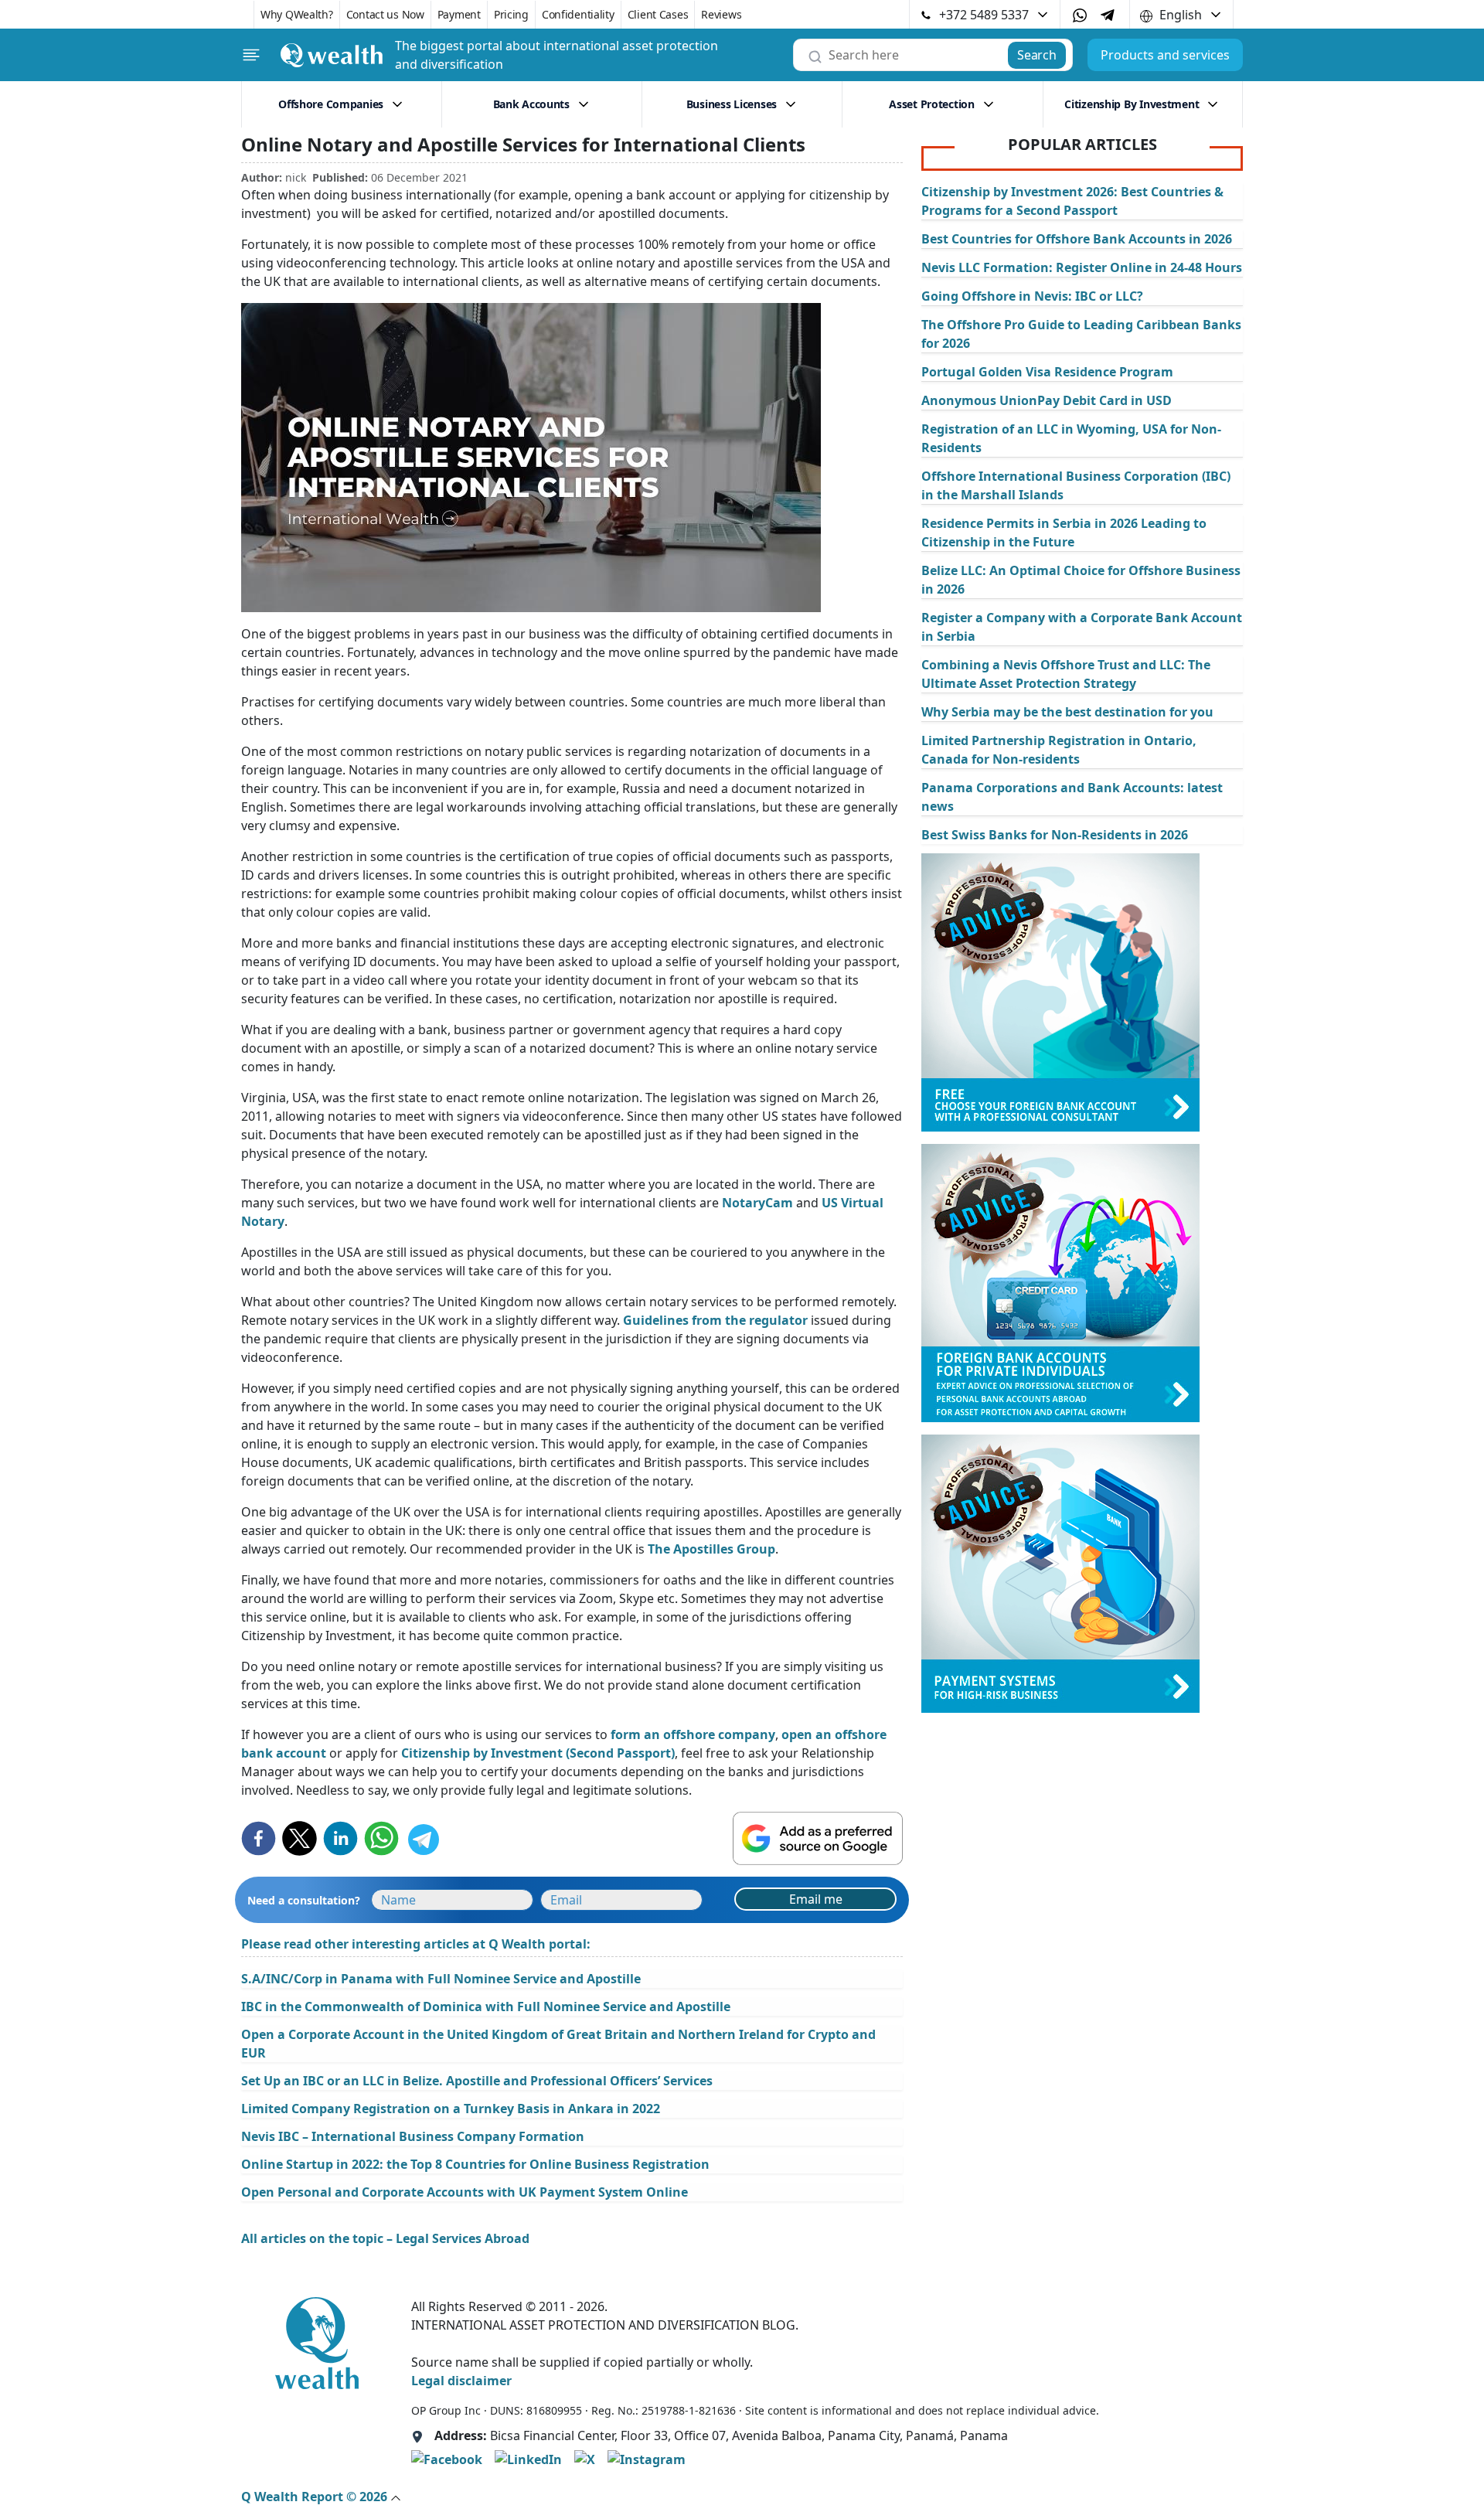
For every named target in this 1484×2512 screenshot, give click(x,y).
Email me (816, 1899)
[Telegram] (1108, 14)
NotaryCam (757, 1203)
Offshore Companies (331, 104)
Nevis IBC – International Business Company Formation (413, 2136)
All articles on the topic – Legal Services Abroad (385, 2238)
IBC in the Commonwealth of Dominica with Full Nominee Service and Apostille (486, 2007)
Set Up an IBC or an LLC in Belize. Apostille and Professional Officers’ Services (477, 2081)
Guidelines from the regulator (715, 1320)
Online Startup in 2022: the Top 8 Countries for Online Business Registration (475, 2164)
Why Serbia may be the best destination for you (1067, 712)
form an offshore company (693, 1734)
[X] (585, 2459)
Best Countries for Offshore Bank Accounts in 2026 (1077, 239)
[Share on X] (300, 1838)
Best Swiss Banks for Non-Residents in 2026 (1055, 835)
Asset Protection (932, 104)
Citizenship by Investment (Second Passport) (538, 1753)
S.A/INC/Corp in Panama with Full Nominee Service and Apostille (441, 1979)
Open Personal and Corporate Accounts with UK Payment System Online (465, 2192)
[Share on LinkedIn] (340, 1838)
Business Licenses (732, 104)
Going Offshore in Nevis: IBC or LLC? (1032, 296)
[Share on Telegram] (422, 1838)
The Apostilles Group (711, 1549)
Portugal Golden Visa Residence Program (1047, 372)
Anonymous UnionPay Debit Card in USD (1047, 400)
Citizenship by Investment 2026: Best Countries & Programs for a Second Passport (1072, 201)
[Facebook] (447, 2459)
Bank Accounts (531, 104)
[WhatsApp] (1080, 15)
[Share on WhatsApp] (381, 1838)
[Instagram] (647, 2459)
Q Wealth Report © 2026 (316, 2497)
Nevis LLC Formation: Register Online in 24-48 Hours (1082, 267)
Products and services (1165, 55)
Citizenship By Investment (1132, 104)
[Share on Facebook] (259, 1838)
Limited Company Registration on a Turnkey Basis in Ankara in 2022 (451, 2109)
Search (1036, 55)
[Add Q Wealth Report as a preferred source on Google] (818, 1839)
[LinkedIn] (528, 2459)
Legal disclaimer (461, 2381)
